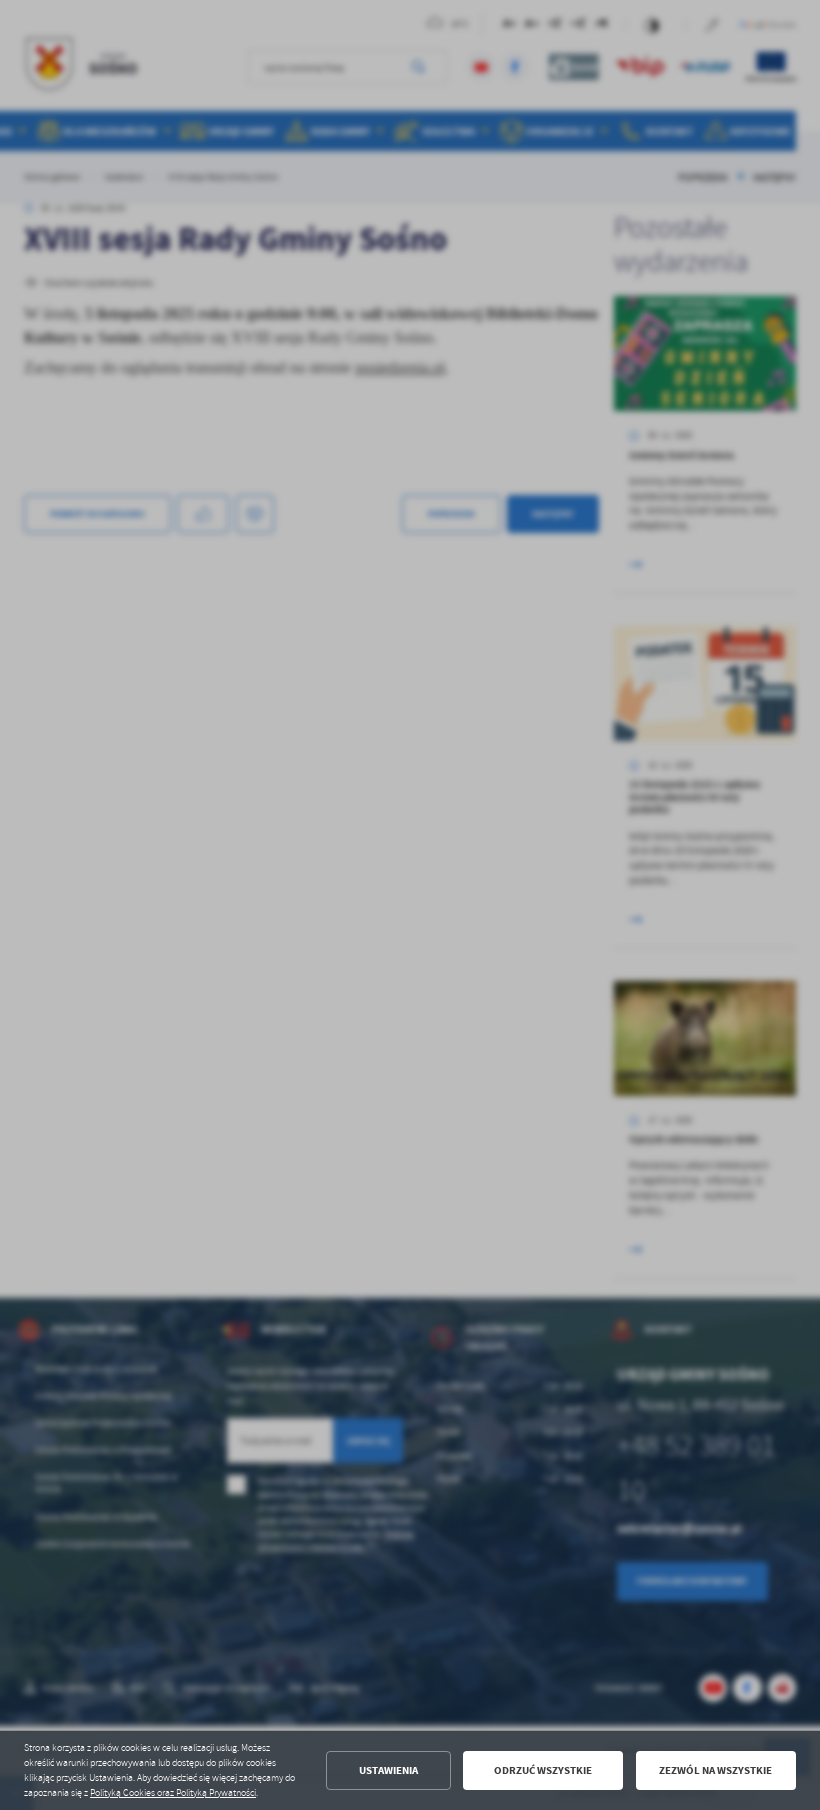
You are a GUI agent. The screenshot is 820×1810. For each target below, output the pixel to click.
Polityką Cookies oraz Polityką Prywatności (173, 1793)
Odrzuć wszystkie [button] (543, 1770)
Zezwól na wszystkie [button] (715, 1770)
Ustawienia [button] (388, 1770)
